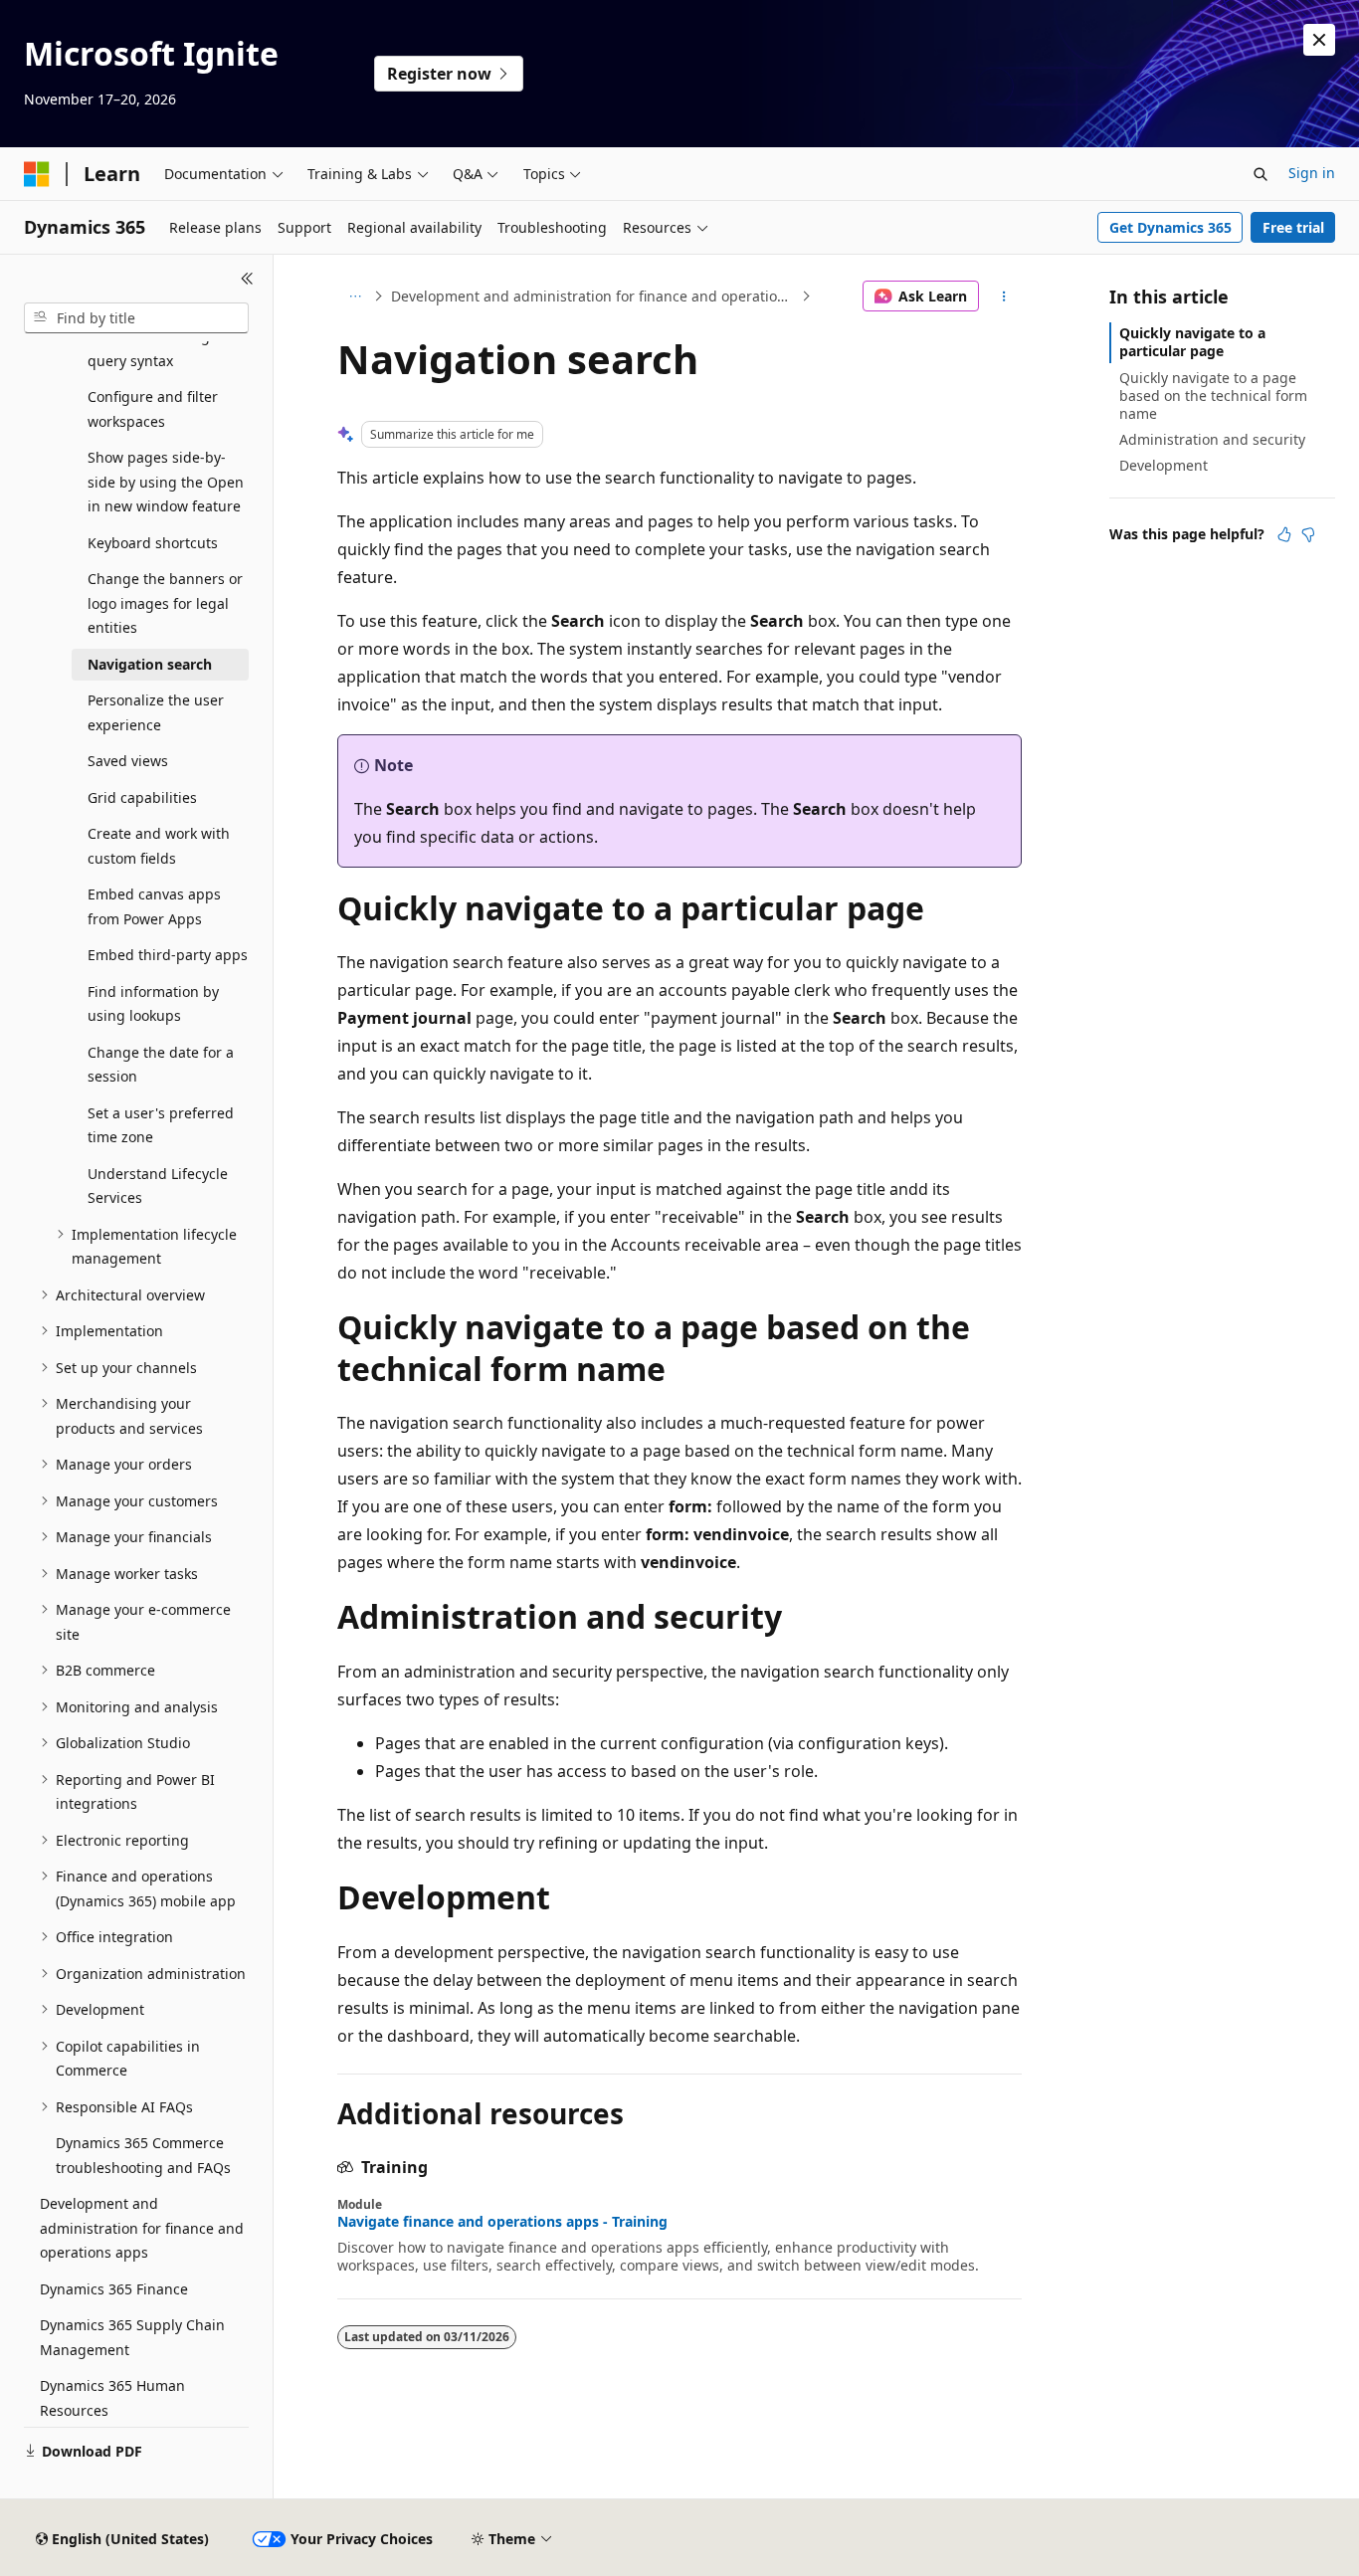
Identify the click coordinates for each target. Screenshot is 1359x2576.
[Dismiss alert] (1319, 40)
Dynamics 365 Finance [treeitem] (114, 2289)
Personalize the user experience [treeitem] (156, 712)
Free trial (1293, 227)
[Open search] (1261, 174)
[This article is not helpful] (1308, 534)
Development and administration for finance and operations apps (594, 296)
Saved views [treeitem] (128, 761)
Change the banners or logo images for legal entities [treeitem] (165, 603)
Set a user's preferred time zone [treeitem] (161, 1125)
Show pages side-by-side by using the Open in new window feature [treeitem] (166, 482)
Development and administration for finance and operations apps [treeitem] (142, 2228)
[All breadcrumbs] (355, 297)
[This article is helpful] (1284, 534)
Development (1164, 465)
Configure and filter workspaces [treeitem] (153, 409)
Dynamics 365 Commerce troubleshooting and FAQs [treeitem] (143, 2155)
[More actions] (1004, 297)
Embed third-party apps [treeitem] (168, 955)
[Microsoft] (37, 174)
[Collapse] (247, 279)
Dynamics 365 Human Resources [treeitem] (112, 2398)
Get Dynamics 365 (1170, 227)
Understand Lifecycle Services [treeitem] (158, 1186)
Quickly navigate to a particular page (1192, 342)
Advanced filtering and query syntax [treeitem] (164, 348)
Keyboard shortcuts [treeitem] (153, 543)
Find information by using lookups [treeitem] (153, 1004)
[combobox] (136, 318)
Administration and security (1212, 439)
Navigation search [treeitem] (150, 664)
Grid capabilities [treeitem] (142, 797)
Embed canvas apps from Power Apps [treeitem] (154, 906)
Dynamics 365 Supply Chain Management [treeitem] (132, 2337)
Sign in (1312, 173)
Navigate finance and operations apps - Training (502, 2222)
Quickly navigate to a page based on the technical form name (1213, 396)
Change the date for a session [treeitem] (161, 1065)
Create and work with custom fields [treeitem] (159, 846)
